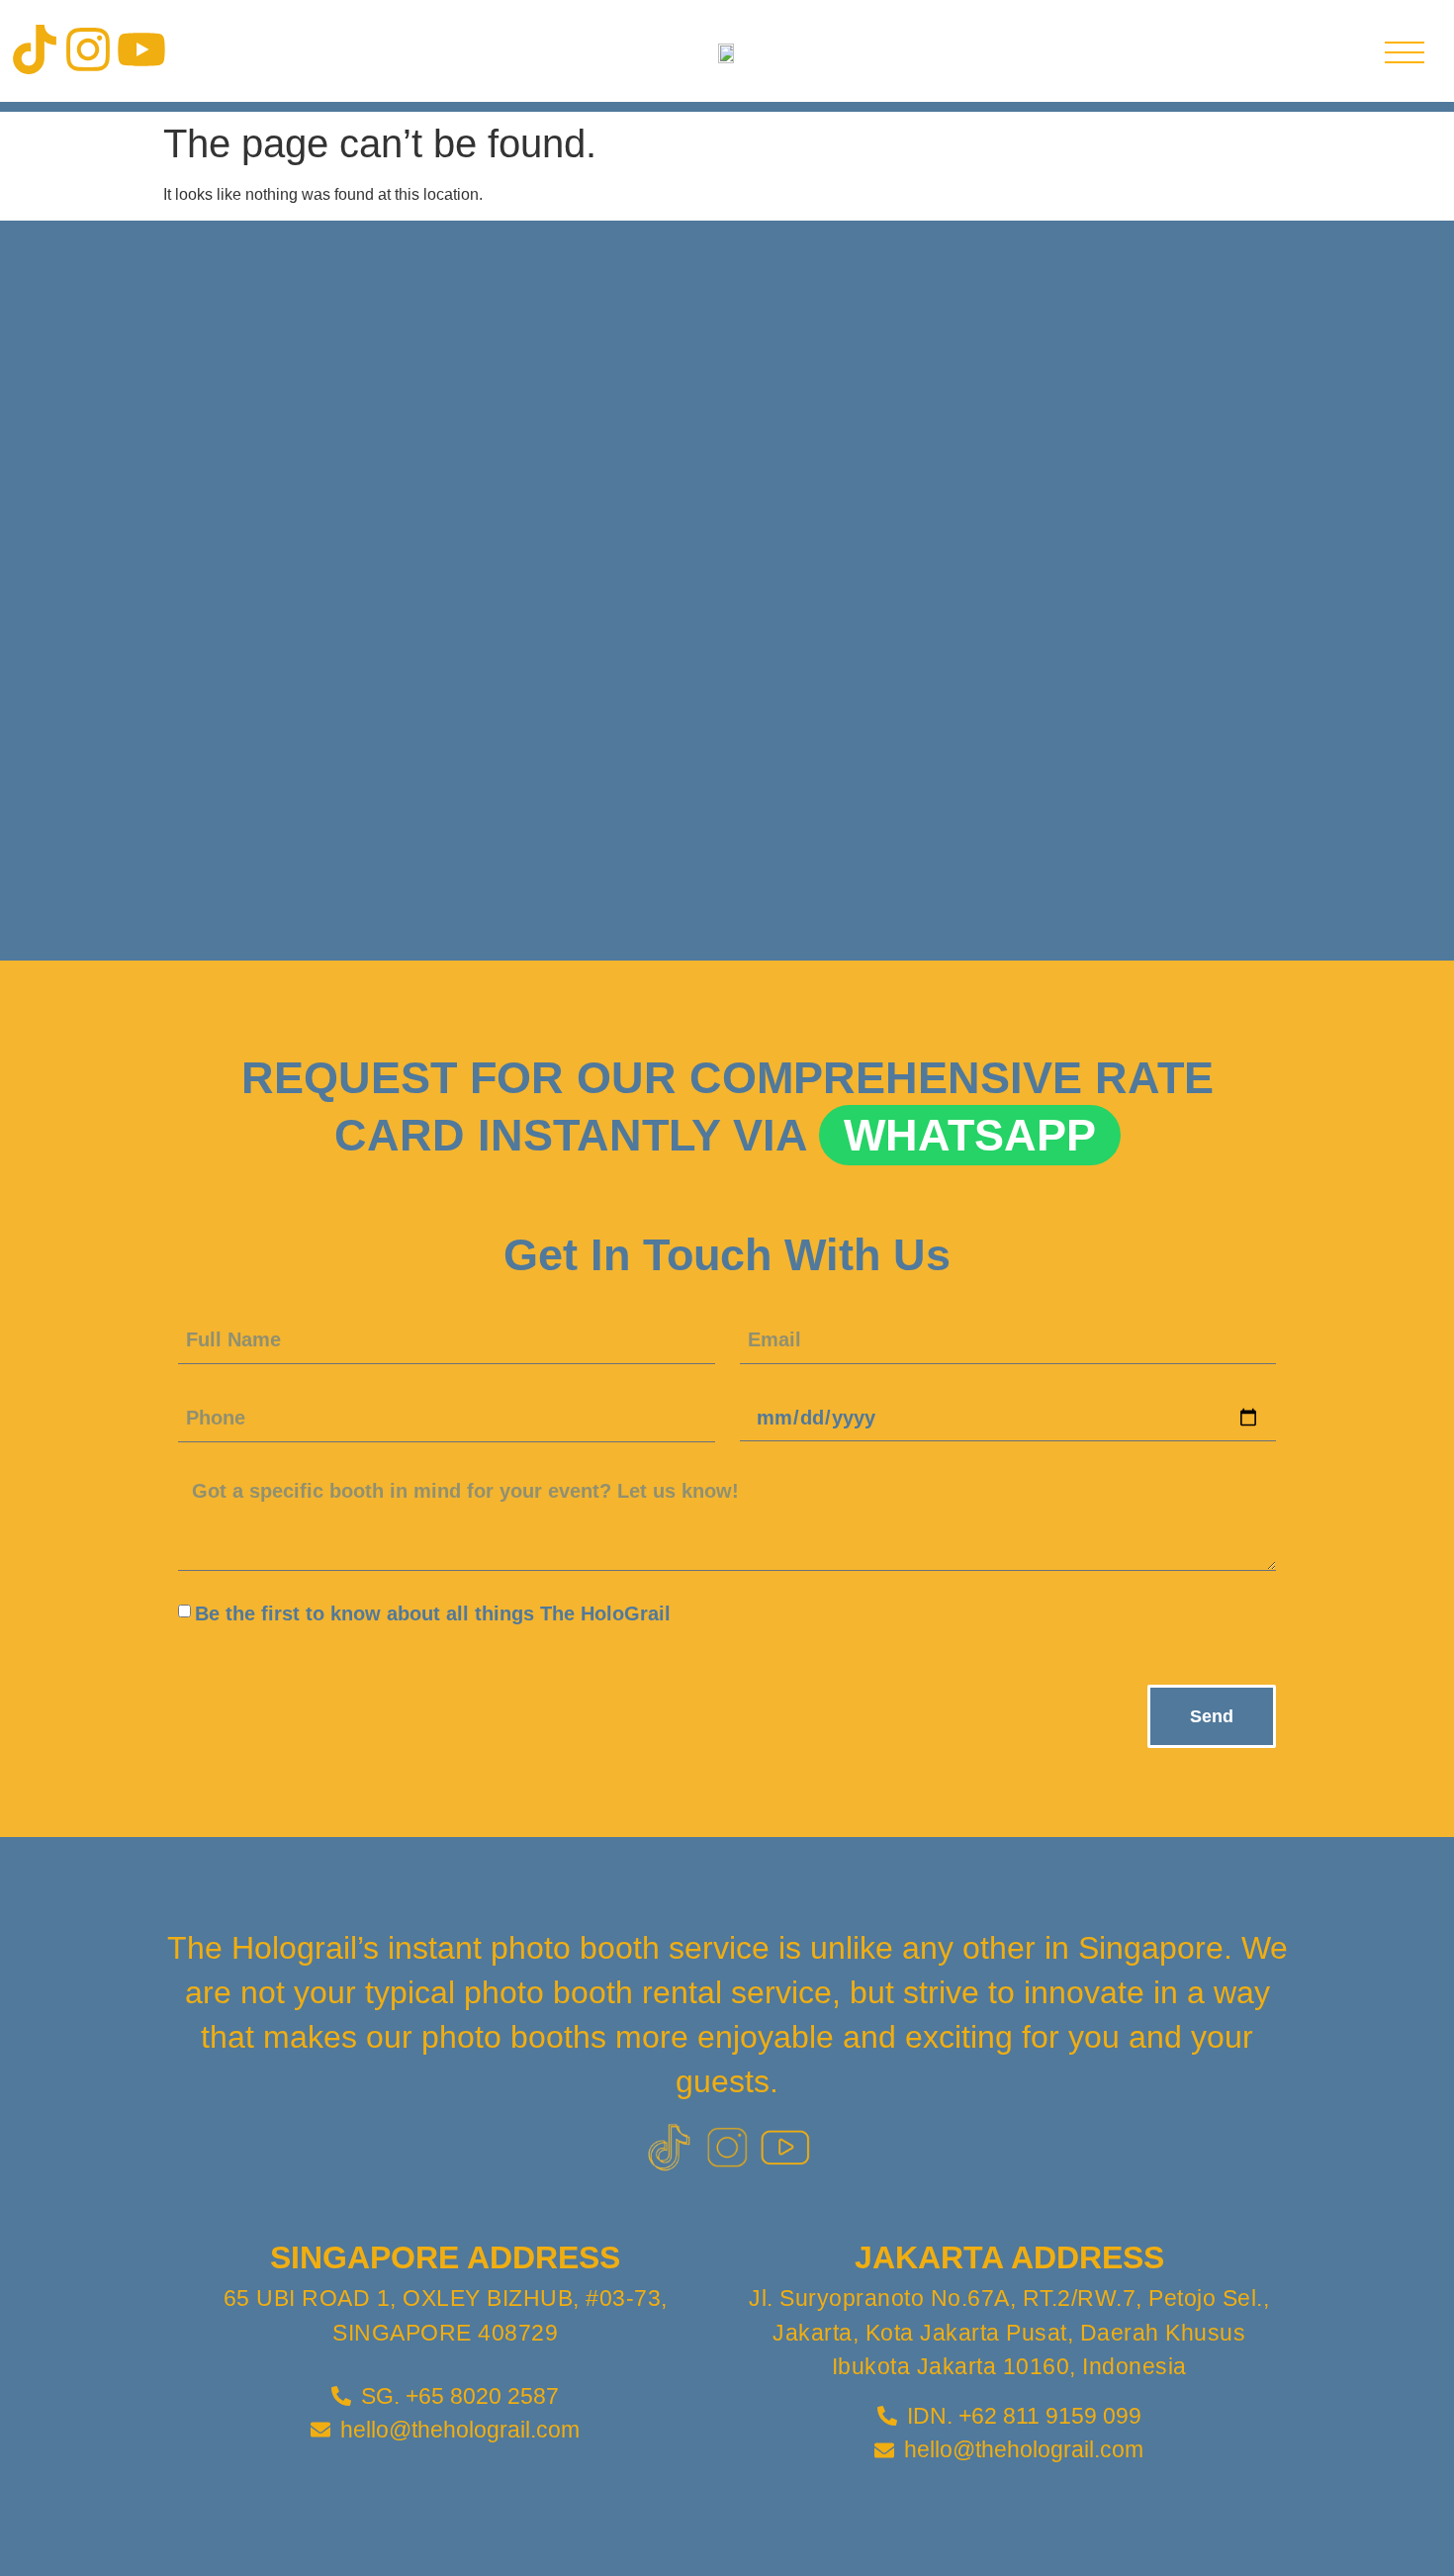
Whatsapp (970, 1135)
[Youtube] (141, 49)
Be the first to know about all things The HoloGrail (433, 1613)
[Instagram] (88, 49)
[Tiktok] (35, 49)
